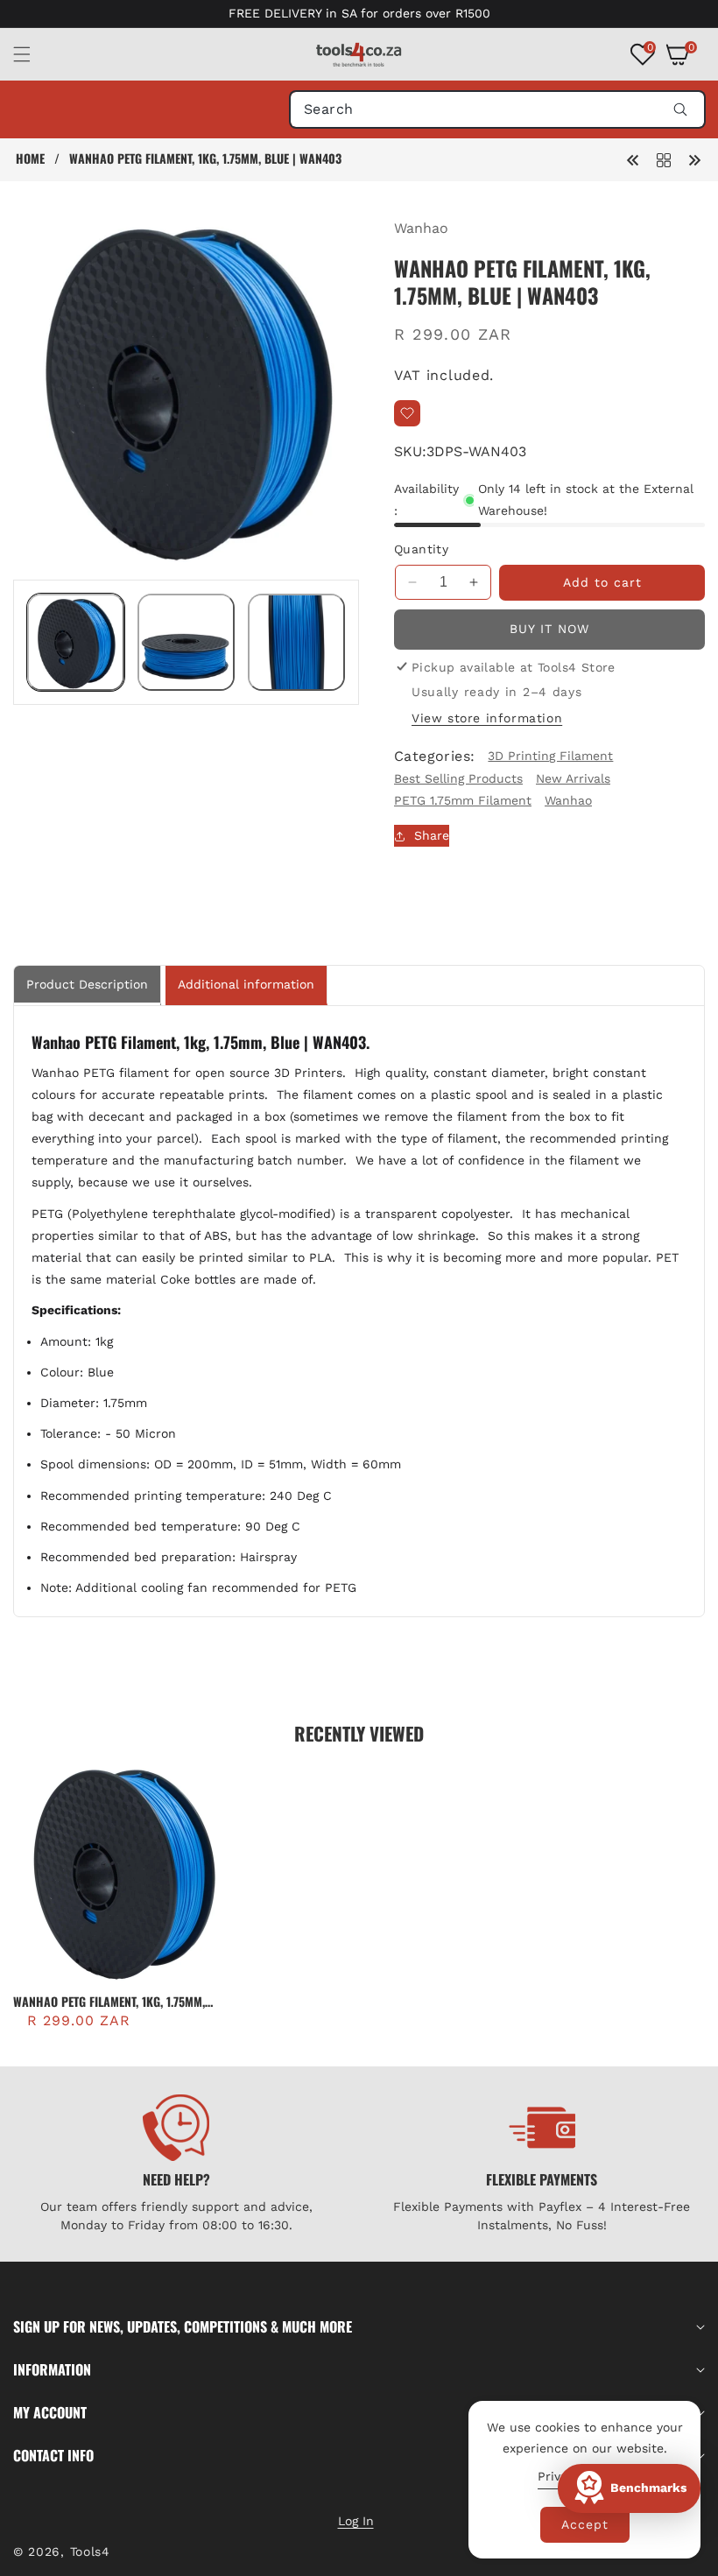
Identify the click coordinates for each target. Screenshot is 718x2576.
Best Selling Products (458, 778)
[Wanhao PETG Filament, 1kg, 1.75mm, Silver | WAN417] (633, 159)
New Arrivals (573, 778)
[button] (32, 54)
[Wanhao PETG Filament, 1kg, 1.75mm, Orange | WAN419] (694, 159)
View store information (487, 718)
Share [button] (432, 835)
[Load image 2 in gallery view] (186, 642)
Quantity (421, 549)
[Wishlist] (407, 413)
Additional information (246, 984)
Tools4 (90, 2551)
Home (30, 158)
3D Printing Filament (550, 756)
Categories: (434, 756)
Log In (356, 2521)
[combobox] (497, 109)
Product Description (87, 984)
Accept (585, 2524)
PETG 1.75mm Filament (463, 800)
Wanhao (421, 228)
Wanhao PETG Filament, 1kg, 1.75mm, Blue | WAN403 (109, 2002)
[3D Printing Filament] (664, 159)
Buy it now (549, 629)
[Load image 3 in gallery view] (296, 642)
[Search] (680, 109)
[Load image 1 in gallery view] (76, 642)
